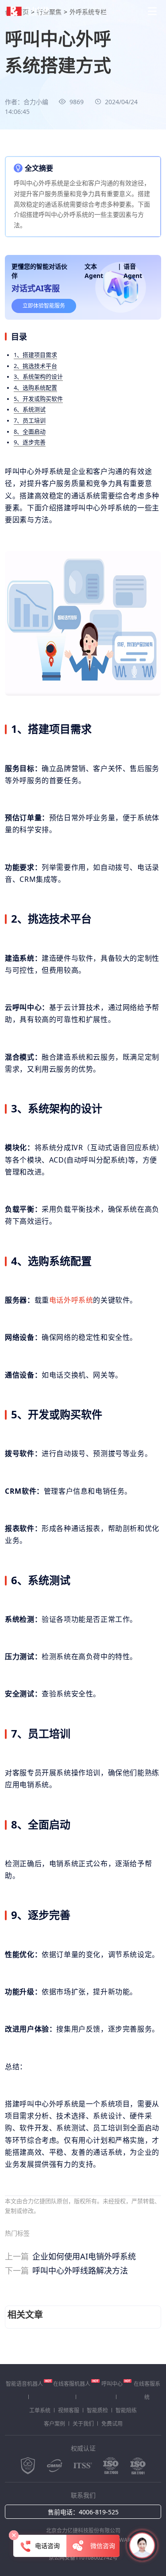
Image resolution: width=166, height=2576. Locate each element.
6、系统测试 (30, 409)
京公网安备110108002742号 (83, 2558)
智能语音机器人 (24, 2384)
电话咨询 (47, 2546)
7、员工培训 (30, 420)
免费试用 (112, 2424)
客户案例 (54, 2424)
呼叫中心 (112, 2384)
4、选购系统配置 (35, 388)
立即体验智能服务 (44, 306)
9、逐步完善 (30, 442)
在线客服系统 (147, 2390)
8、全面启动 (30, 431)
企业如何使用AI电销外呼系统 (70, 2256)
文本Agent (94, 271)
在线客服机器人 (72, 2384)
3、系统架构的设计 (38, 376)
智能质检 (97, 2410)
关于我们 (83, 2424)
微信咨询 (102, 2546)
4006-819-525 (99, 2512)
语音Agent (133, 271)
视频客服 (69, 2410)
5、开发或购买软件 (38, 399)
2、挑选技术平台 (35, 366)
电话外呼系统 (71, 1300)
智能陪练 (126, 2410)
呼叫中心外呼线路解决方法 (66, 2271)
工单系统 (40, 2410)
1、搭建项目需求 (35, 355)
